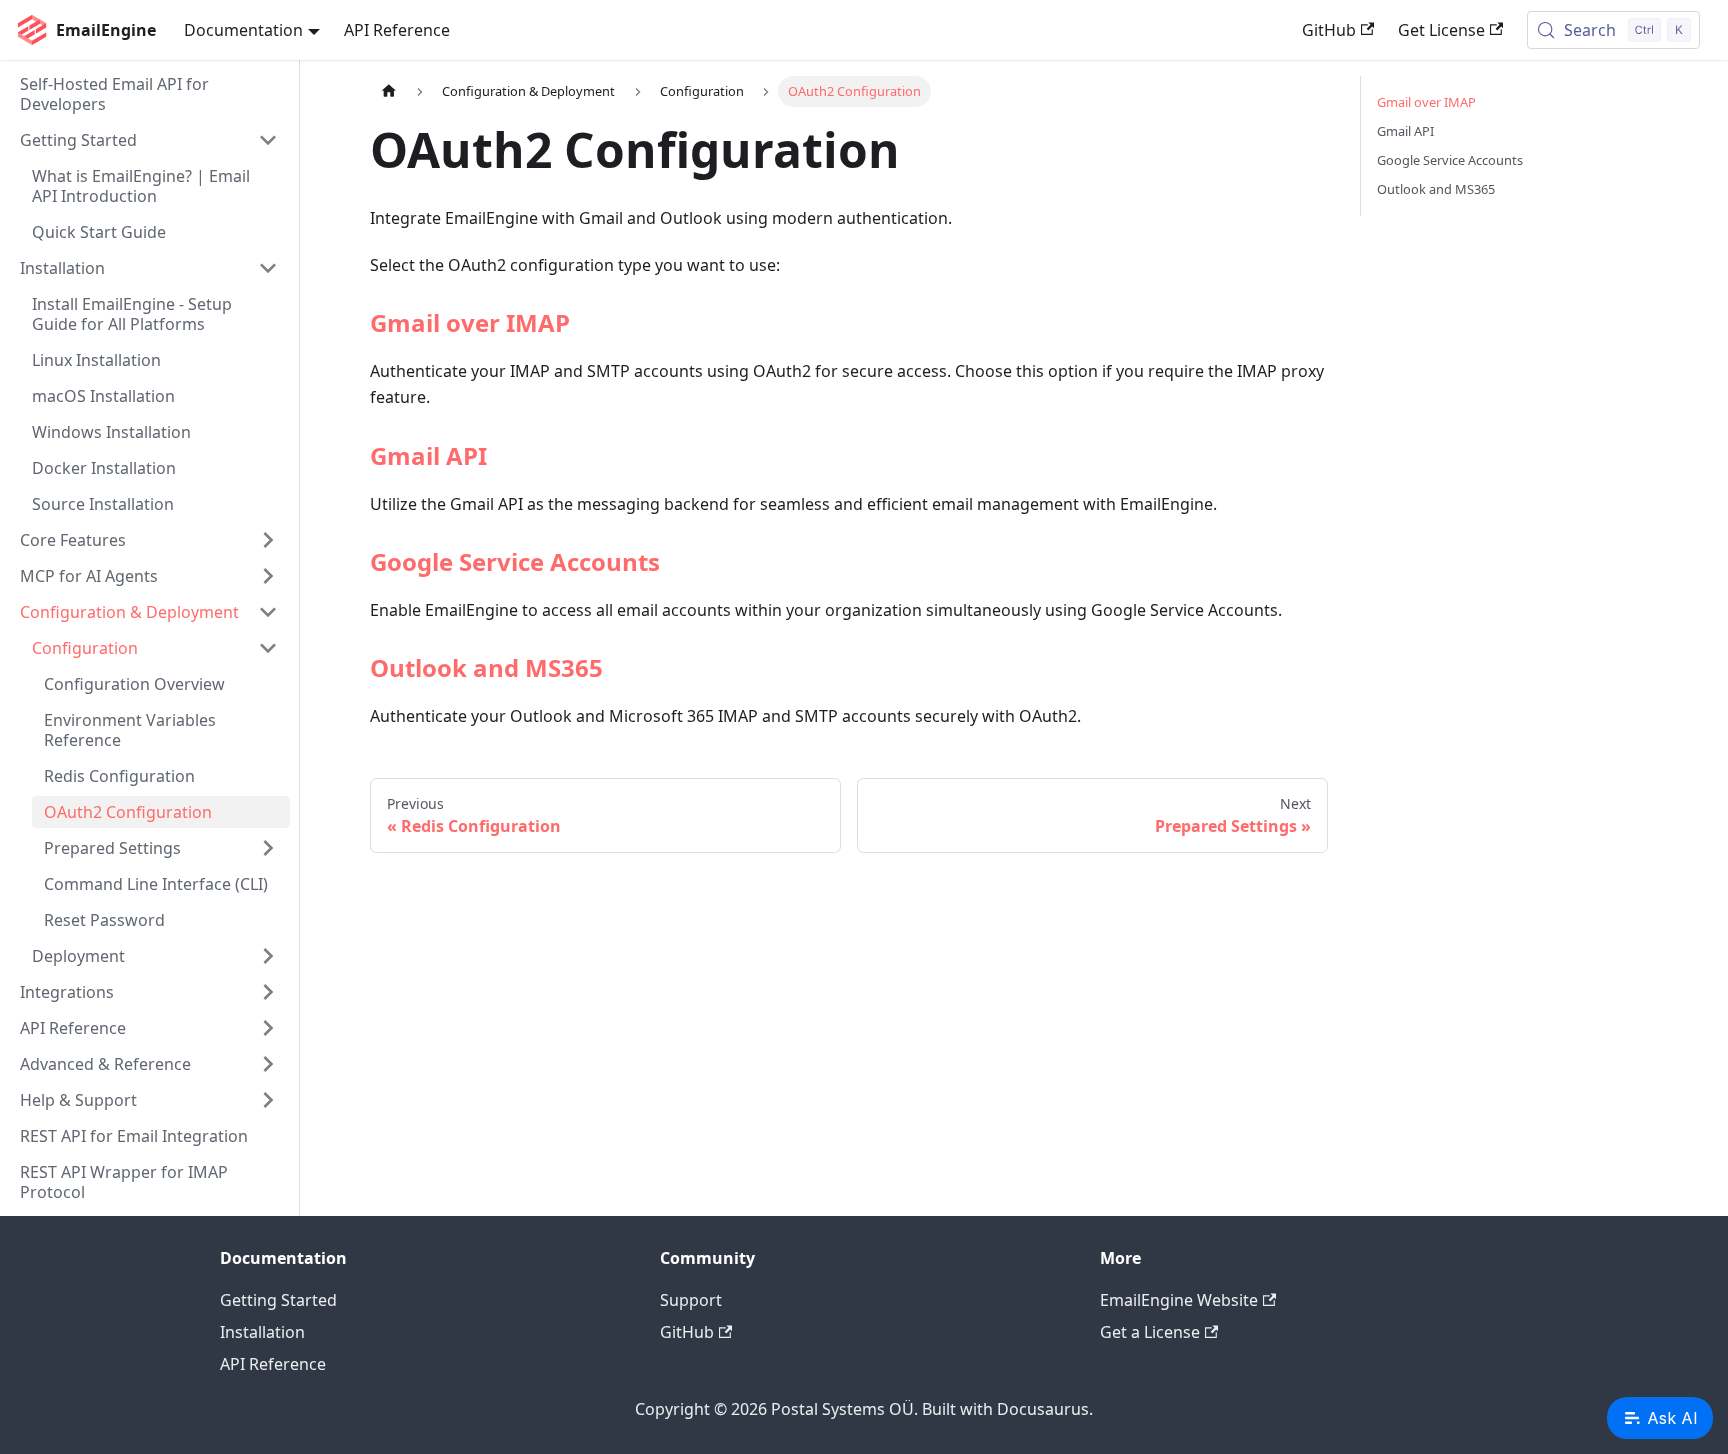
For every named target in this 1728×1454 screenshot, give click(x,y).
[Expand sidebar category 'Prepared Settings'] (268, 848)
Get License (1441, 30)
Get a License (1150, 1332)
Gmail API (428, 455)
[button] (149, 140)
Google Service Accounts (515, 561)
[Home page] (389, 91)
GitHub (1329, 30)
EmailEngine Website (1179, 1300)
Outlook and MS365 (486, 667)
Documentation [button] (243, 30)
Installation (262, 1332)
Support (691, 1300)
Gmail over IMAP (470, 322)
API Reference (397, 30)
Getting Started (278, 1300)
